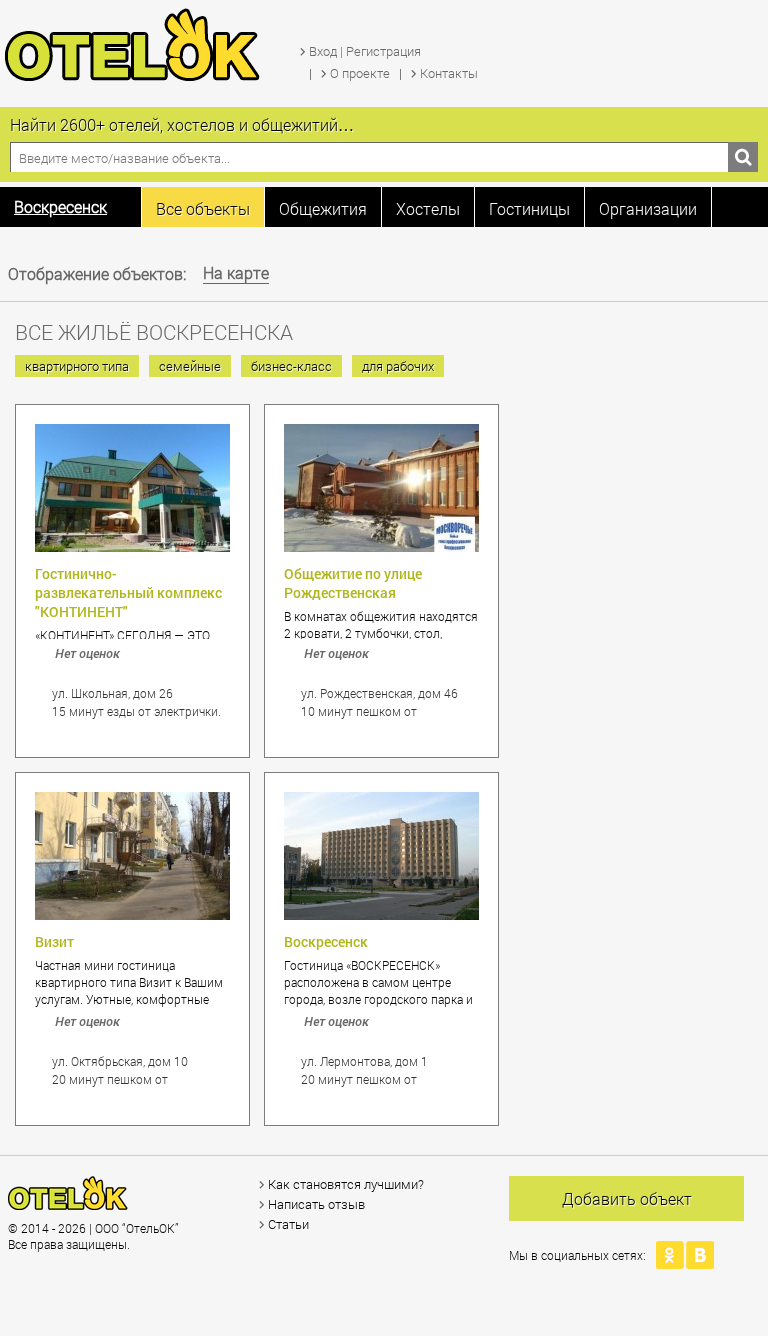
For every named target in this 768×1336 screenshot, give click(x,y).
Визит (54, 941)
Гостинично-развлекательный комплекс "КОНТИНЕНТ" (128, 592)
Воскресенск (326, 941)
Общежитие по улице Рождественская (353, 583)
